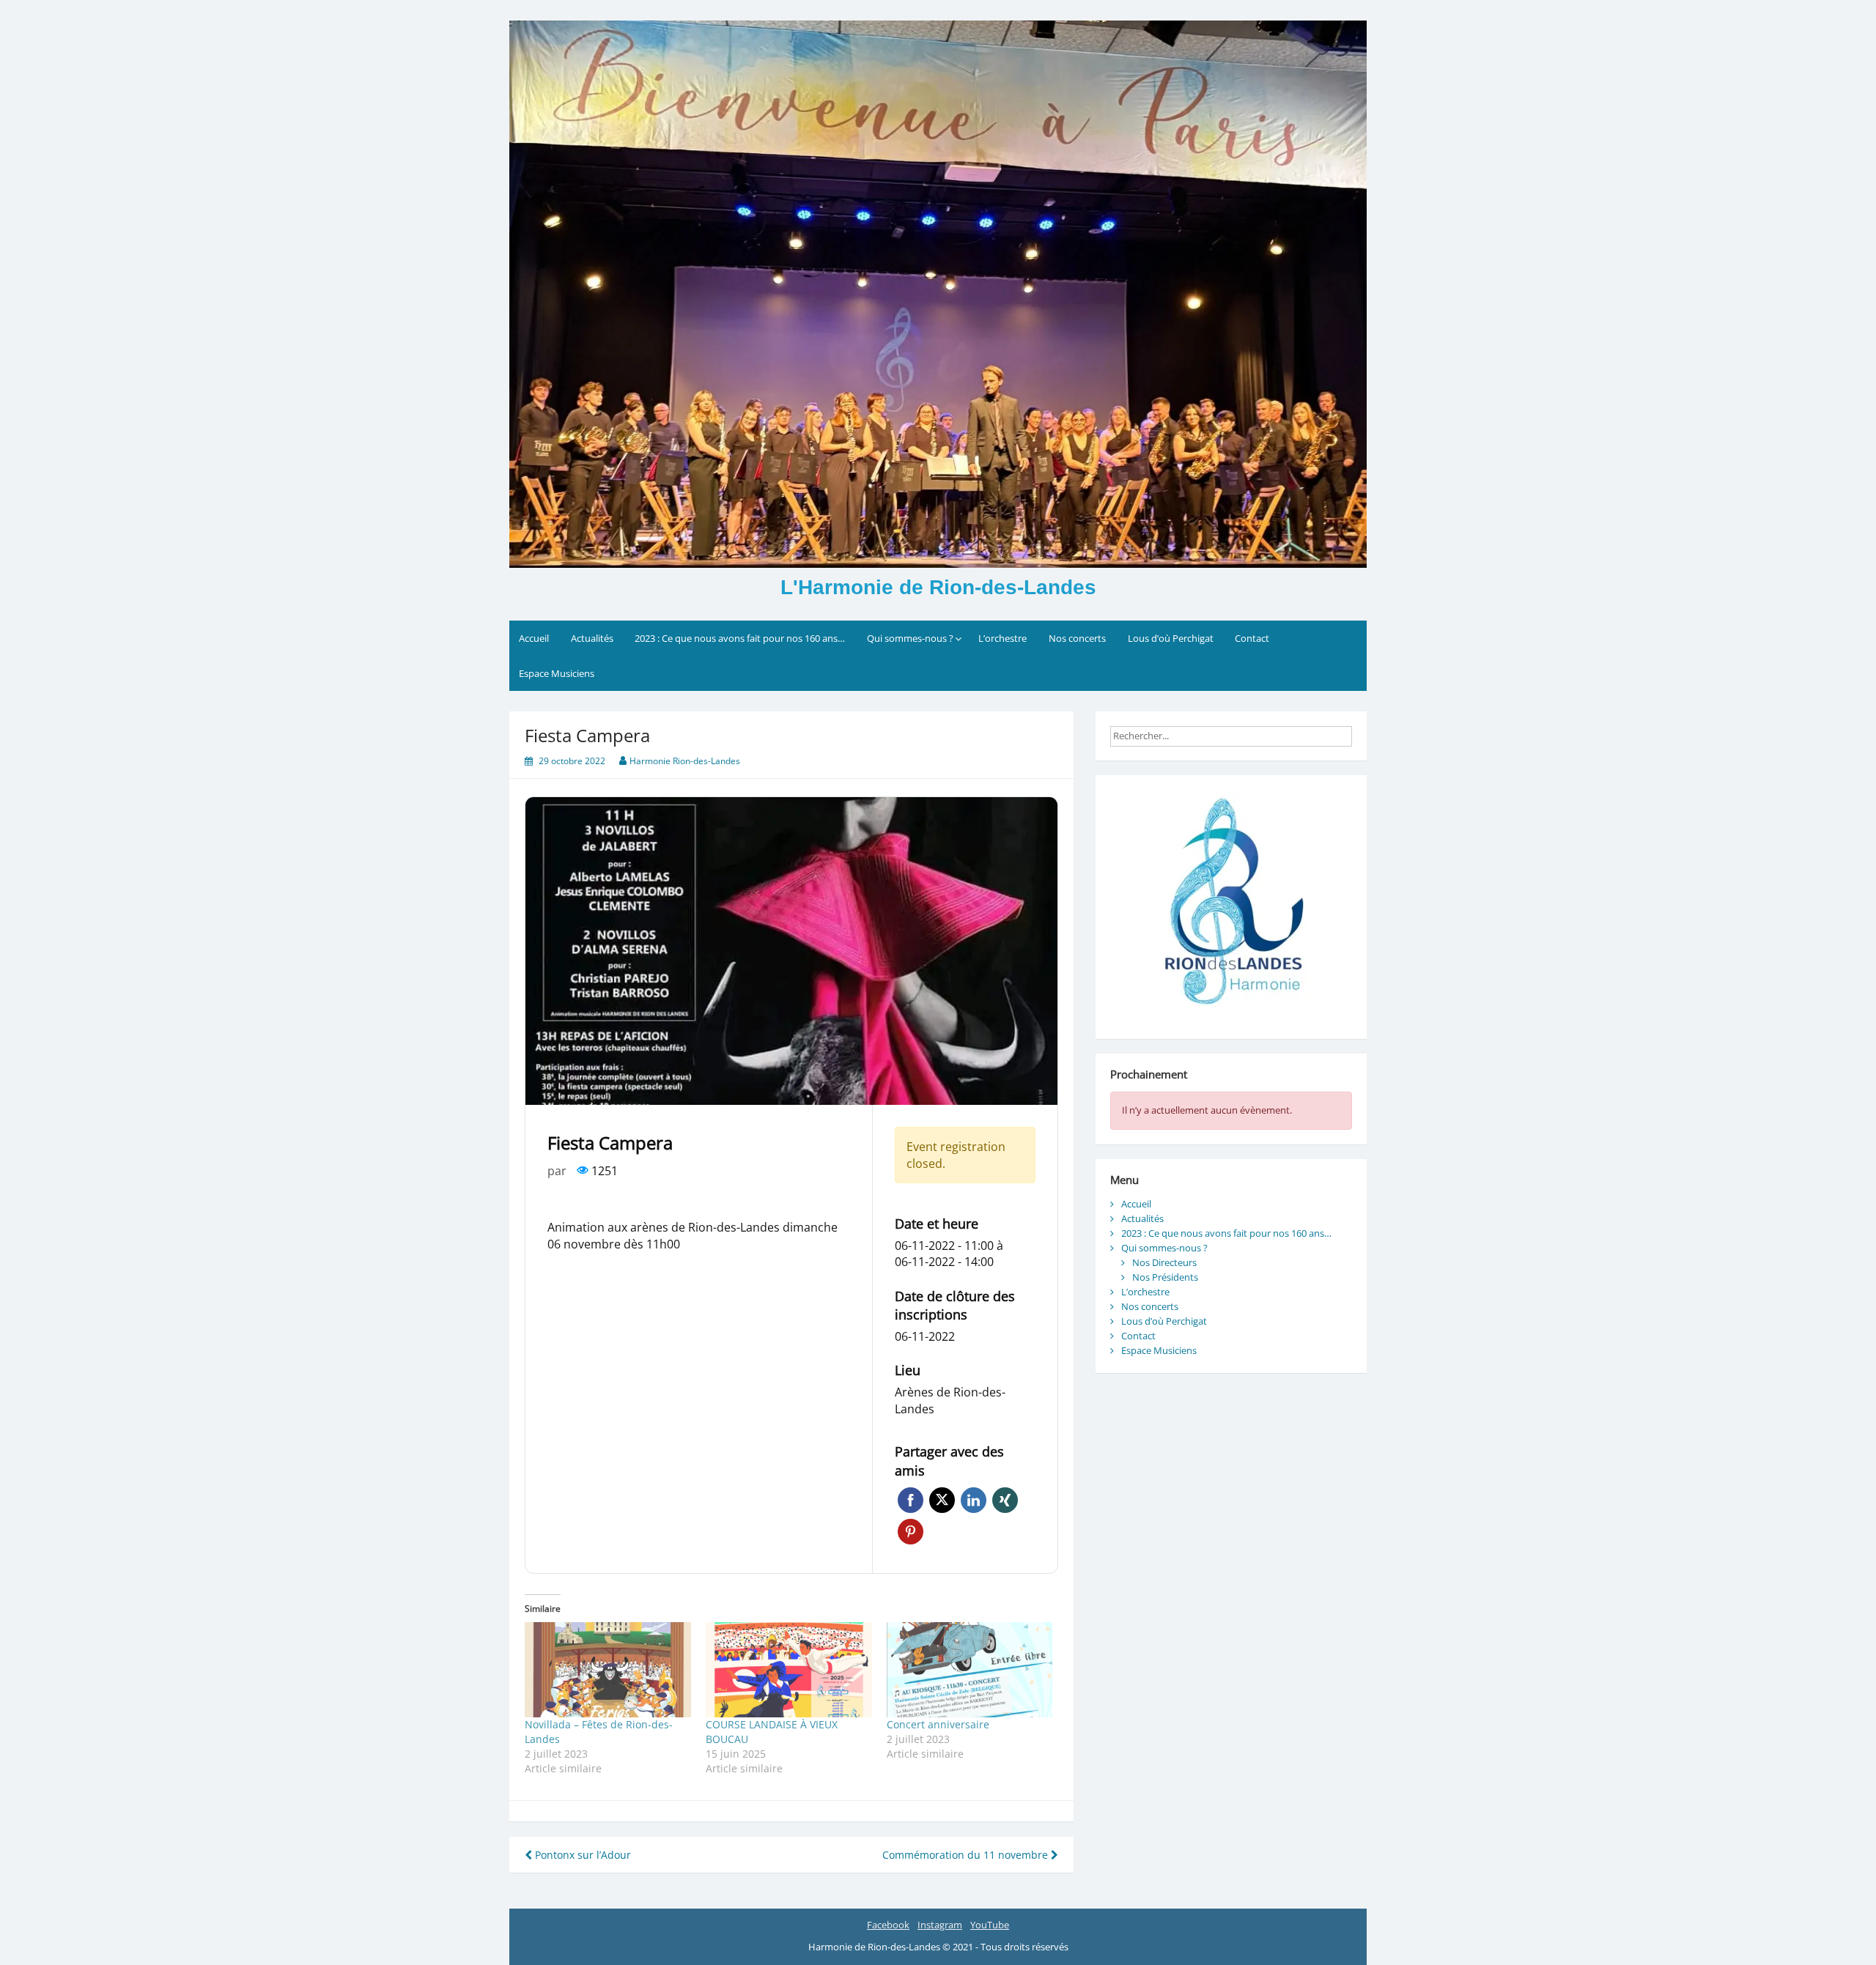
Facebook (911, 1500)
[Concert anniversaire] (970, 1670)
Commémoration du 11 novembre (967, 1855)
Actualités (592, 638)
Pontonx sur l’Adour (581, 1855)
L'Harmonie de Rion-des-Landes (938, 587)
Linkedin (974, 1500)
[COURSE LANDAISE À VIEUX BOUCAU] (789, 1670)
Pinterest (911, 1532)
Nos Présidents (1165, 1277)
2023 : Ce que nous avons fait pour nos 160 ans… (740, 638)
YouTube (990, 1925)
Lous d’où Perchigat (1171, 638)
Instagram (940, 1925)
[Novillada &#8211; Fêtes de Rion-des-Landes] (608, 1670)
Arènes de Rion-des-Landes (950, 1400)
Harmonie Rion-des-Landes (685, 761)
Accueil (534, 638)
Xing (1005, 1500)
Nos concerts (1077, 638)
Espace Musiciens (557, 673)
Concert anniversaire (938, 1724)
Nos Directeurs (1164, 1262)
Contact (1252, 638)
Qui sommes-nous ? (910, 638)
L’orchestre (1002, 638)
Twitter (942, 1500)
